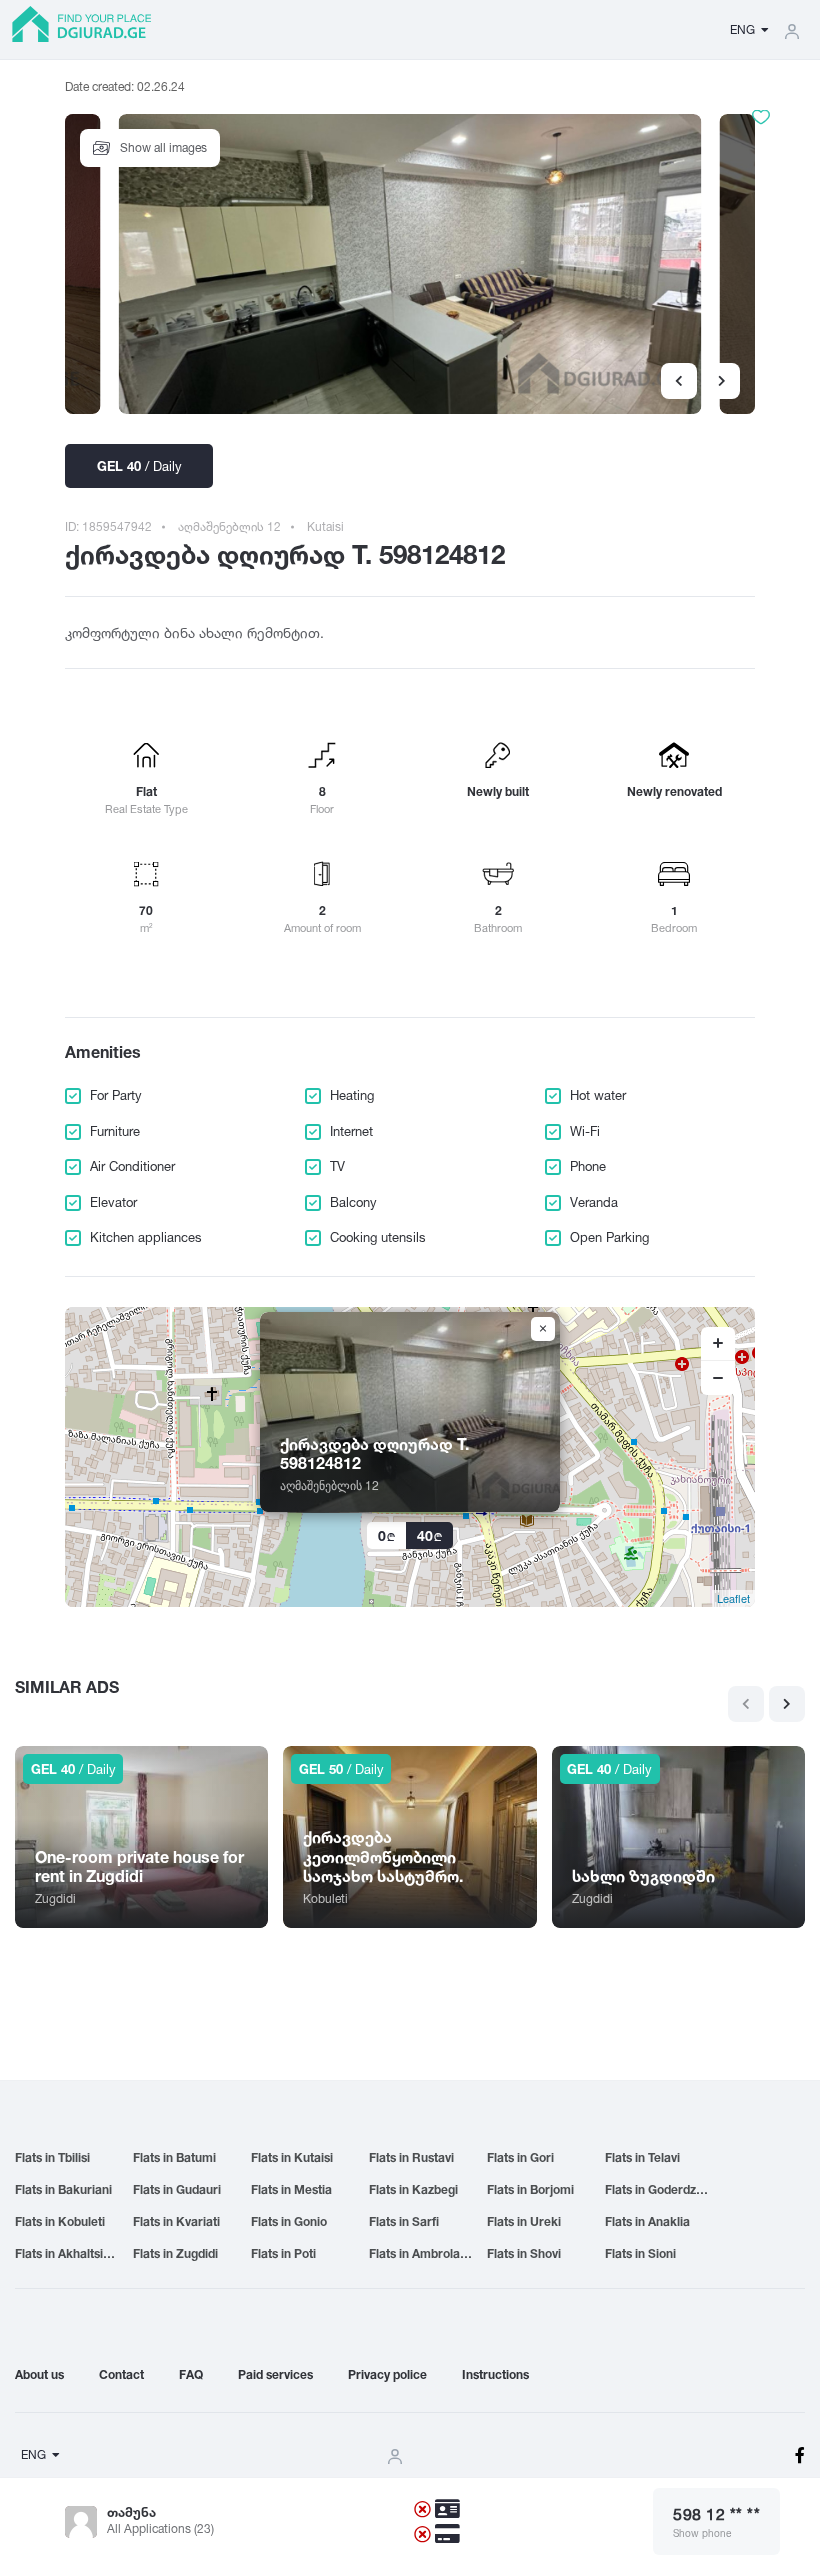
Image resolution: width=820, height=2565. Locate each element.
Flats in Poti (283, 2253)
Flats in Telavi (642, 2157)
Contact (121, 2374)
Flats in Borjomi (530, 2189)
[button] (722, 381)
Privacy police (387, 2374)
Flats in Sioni (640, 2253)
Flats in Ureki (524, 2221)
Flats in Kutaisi (292, 2157)
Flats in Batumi (174, 2157)
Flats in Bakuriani (63, 2189)
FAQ (191, 2374)
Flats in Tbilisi (52, 2157)
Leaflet (733, 1598)
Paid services (275, 2374)
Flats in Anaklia (647, 2221)
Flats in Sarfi (404, 2221)
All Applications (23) (160, 2528)
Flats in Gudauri (177, 2189)
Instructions (495, 2374)
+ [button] (718, 1344)
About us (39, 2374)
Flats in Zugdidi (175, 2253)
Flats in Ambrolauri (422, 2253)
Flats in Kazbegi (413, 2189)
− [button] (718, 1378)
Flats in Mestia (291, 2189)
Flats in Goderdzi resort (664, 2189)
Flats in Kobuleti (60, 2221)
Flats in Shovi (524, 2253)
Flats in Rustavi (411, 2157)
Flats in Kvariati (176, 2221)
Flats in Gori (520, 2157)
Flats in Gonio (289, 2221)
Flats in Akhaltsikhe (69, 2253)
